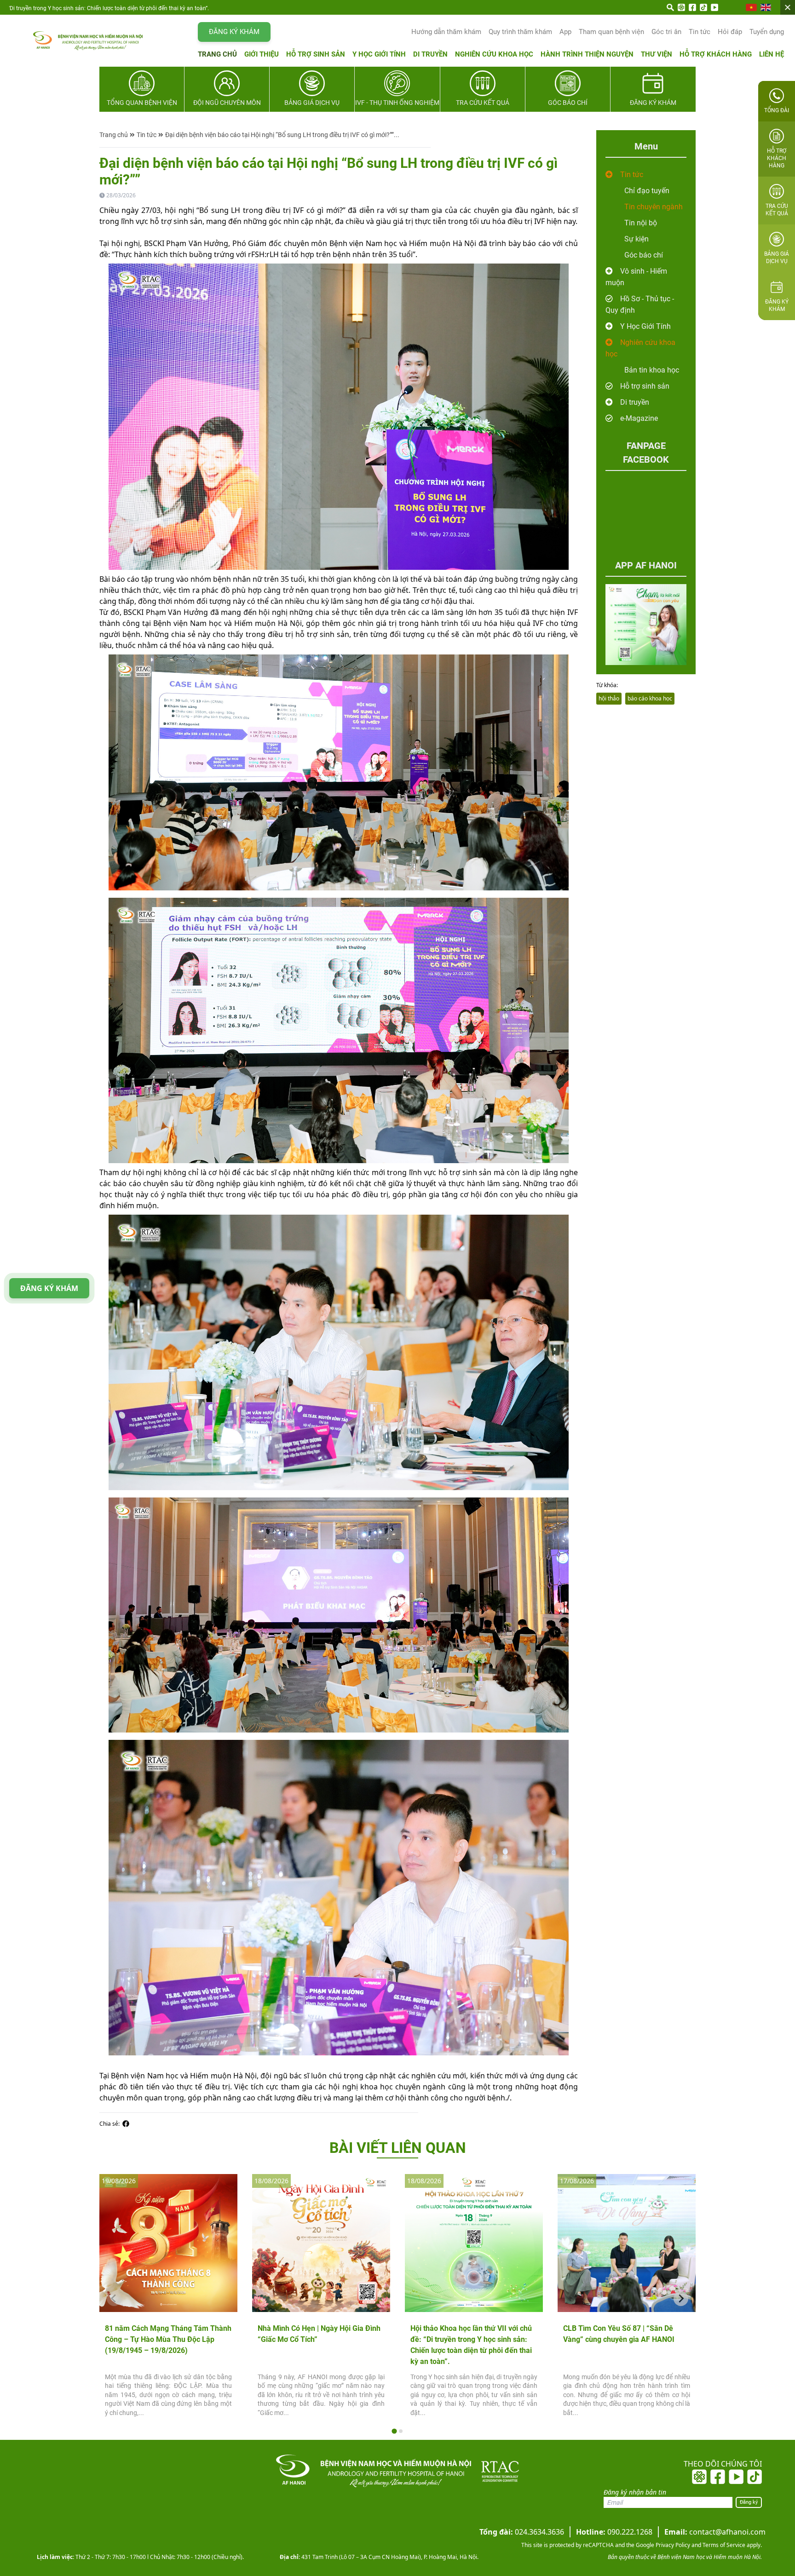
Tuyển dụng (767, 32)
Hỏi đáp (730, 32)
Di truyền (430, 54)
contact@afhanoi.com (715, 2532)
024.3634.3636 (522, 2532)
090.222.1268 (614, 2532)
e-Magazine (639, 418)
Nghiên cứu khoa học (494, 54)
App (565, 32)
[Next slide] (681, 2299)
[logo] (69, 40)
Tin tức (700, 32)
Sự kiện (637, 239)
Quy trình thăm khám (520, 32)
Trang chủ (217, 54)
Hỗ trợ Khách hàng (716, 54)
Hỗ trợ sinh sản (316, 54)
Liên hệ (772, 54)
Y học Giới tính (379, 54)
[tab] (394, 2431)
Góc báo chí (644, 255)
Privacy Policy (672, 2545)
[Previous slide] (114, 2299)
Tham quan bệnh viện (611, 32)
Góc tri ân (666, 32)
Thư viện (657, 54)
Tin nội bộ (641, 223)
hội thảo (609, 698)
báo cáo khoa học (650, 698)
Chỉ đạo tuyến (647, 191)
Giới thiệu (262, 54)
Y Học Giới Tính (645, 326)
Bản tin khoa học (652, 370)
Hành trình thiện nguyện (587, 54)
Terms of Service (723, 2545)
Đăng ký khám (234, 32)
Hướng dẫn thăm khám (446, 32)
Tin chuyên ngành (654, 207)
